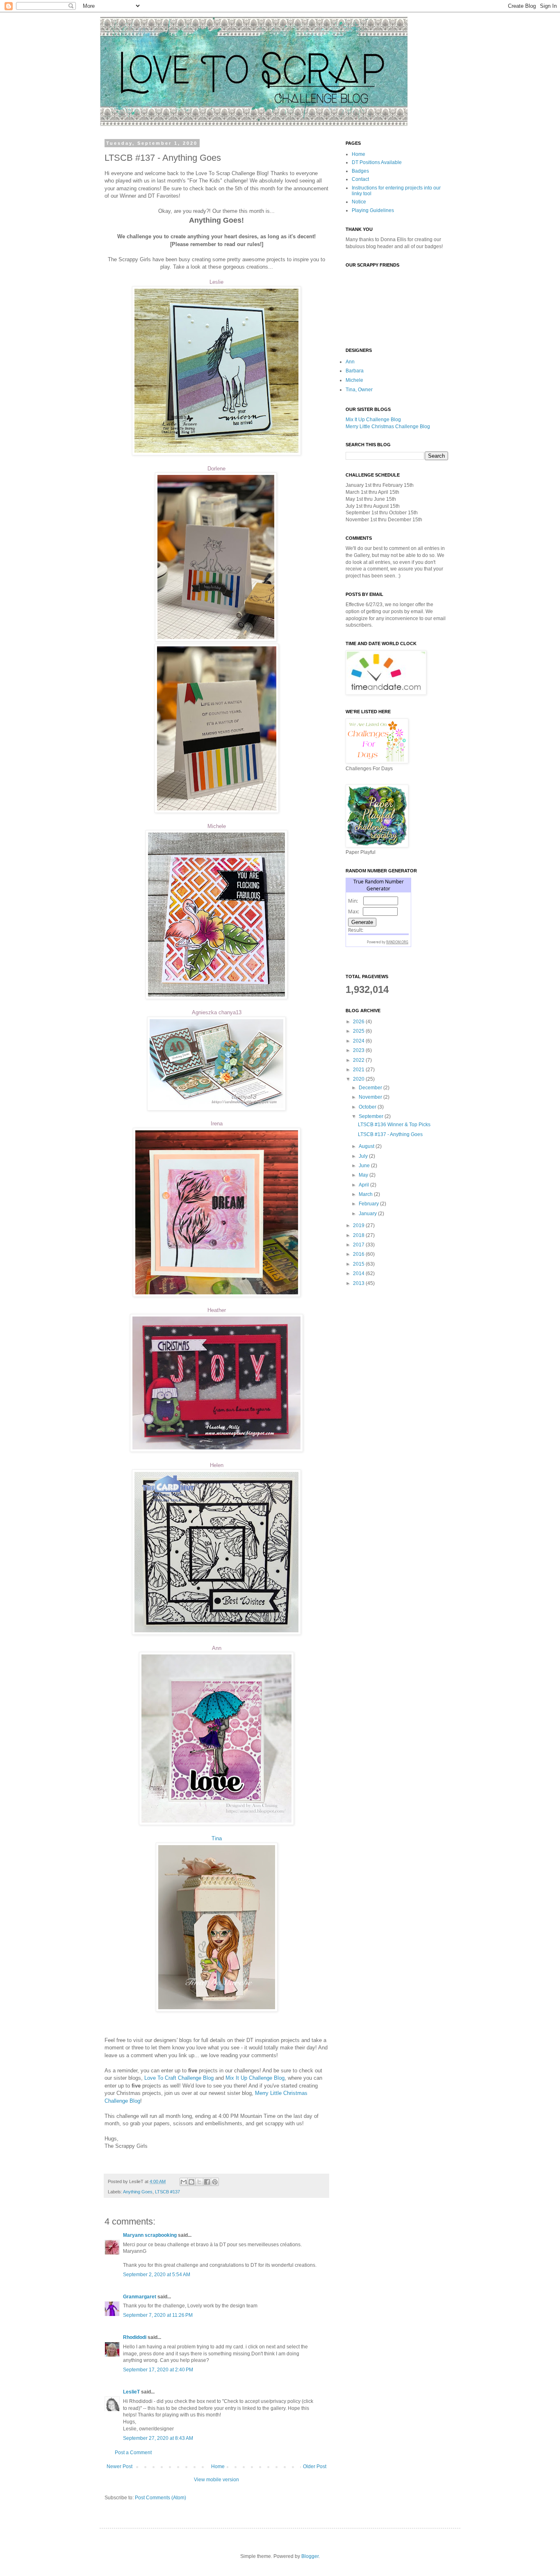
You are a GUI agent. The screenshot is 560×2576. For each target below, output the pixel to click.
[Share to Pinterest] (215, 2182)
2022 (359, 1060)
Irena (217, 1124)
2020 (359, 1079)
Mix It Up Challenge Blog (255, 2078)
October (368, 1107)
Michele (217, 826)
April (364, 1185)
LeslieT (131, 2392)
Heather (217, 1310)
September (372, 1116)
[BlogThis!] (191, 2182)
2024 (359, 1041)
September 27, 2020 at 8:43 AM (158, 2438)
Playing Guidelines (373, 210)
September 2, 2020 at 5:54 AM (157, 2275)
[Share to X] (199, 2182)
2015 (359, 1264)
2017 (359, 1245)
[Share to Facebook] (207, 2182)
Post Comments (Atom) (160, 2498)
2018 (359, 1235)
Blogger (310, 2556)
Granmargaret (140, 2297)
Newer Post (120, 2466)
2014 (359, 1273)
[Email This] (184, 2182)
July (364, 1156)
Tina (217, 1838)
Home (218, 2466)
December (371, 1088)
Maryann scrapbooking (150, 2235)
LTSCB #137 (167, 2192)
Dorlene (216, 469)
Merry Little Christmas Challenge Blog (388, 427)
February (369, 1204)
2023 (359, 1050)
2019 (359, 1225)
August (367, 1146)
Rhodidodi (135, 2337)
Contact (360, 179)
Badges (360, 171)
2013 (359, 1283)
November (371, 1097)
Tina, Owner (359, 390)
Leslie (216, 282)
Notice (359, 202)
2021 (359, 1070)
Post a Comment (133, 2453)
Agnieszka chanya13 (217, 1012)
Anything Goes (138, 2192)
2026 (359, 1022)
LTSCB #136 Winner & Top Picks (394, 1125)
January (368, 1214)
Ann (217, 1648)
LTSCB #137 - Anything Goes (390, 1134)
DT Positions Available (377, 162)
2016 (359, 1254)
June (365, 1166)
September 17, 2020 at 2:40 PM (158, 2370)
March (366, 1194)
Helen (217, 1465)
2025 (359, 1031)
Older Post (315, 2466)
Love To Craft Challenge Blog (179, 2078)
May (364, 1175)
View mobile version (216, 2480)
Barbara (355, 371)
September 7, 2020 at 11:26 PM (158, 2315)
